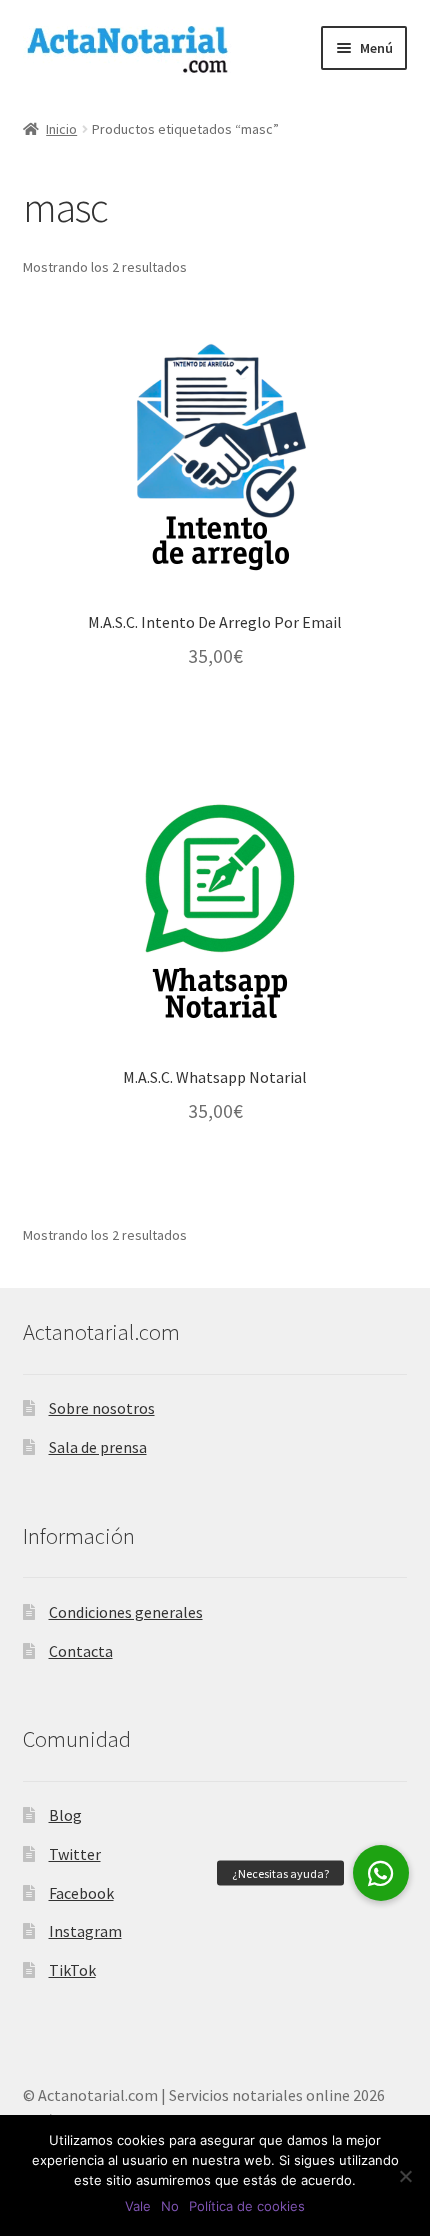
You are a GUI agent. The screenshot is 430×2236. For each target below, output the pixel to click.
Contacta (81, 1651)
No (170, 2206)
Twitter (75, 1854)
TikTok (72, 1970)
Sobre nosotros (102, 1408)
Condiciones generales (126, 1612)
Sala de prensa (98, 1447)
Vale (138, 2206)
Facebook (81, 1893)
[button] (381, 1873)
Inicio (61, 129)
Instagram (85, 1931)
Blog (65, 1815)
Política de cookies (247, 2206)
